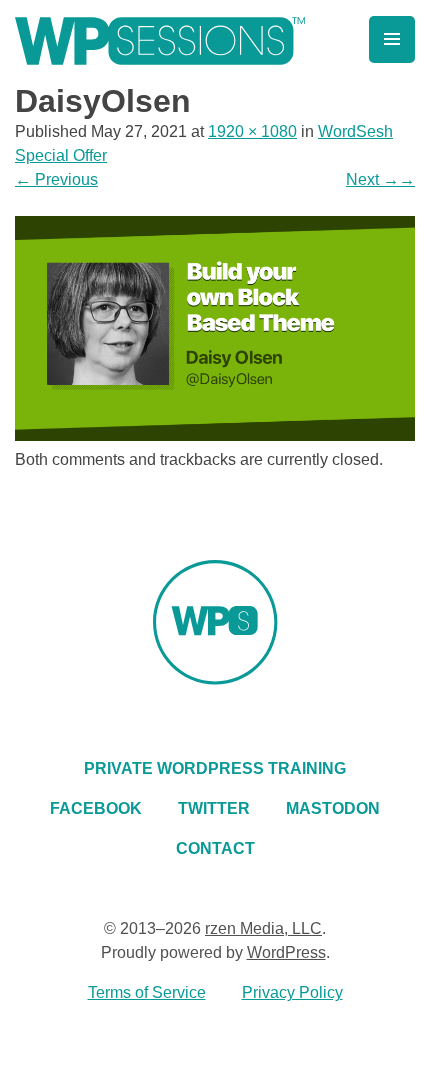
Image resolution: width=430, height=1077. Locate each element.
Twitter (214, 808)
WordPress (286, 952)
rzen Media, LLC (263, 928)
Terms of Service (147, 992)
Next (380, 179)
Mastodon (333, 808)
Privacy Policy (292, 992)
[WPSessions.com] (160, 41)
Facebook (96, 808)
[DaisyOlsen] (215, 435)
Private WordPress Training (215, 768)
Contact (215, 848)
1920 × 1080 (252, 131)
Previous (56, 179)
